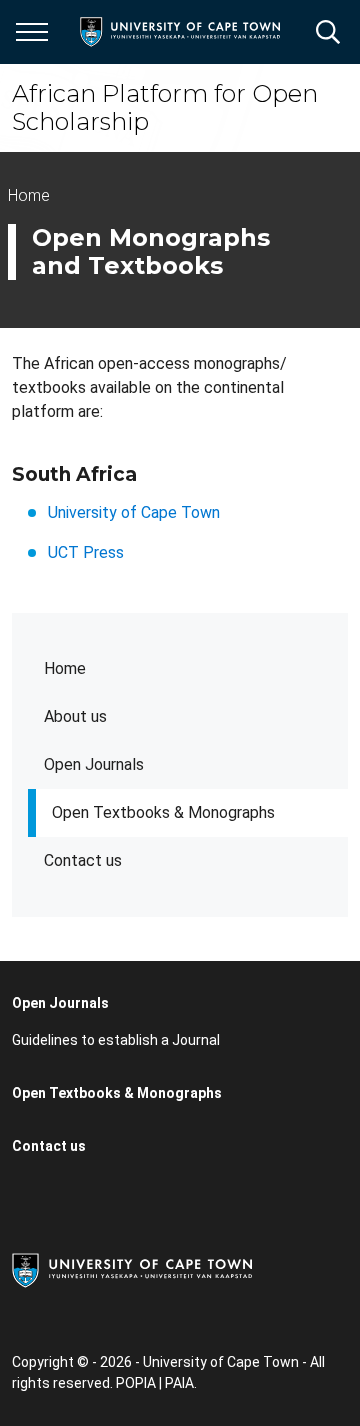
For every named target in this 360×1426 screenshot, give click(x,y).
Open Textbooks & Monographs (163, 812)
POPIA (136, 1383)
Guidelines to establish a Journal (116, 1040)
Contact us (83, 860)
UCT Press (86, 552)
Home (65, 668)
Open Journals (94, 764)
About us (75, 716)
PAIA (179, 1383)
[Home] (132, 1269)
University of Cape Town (134, 512)
